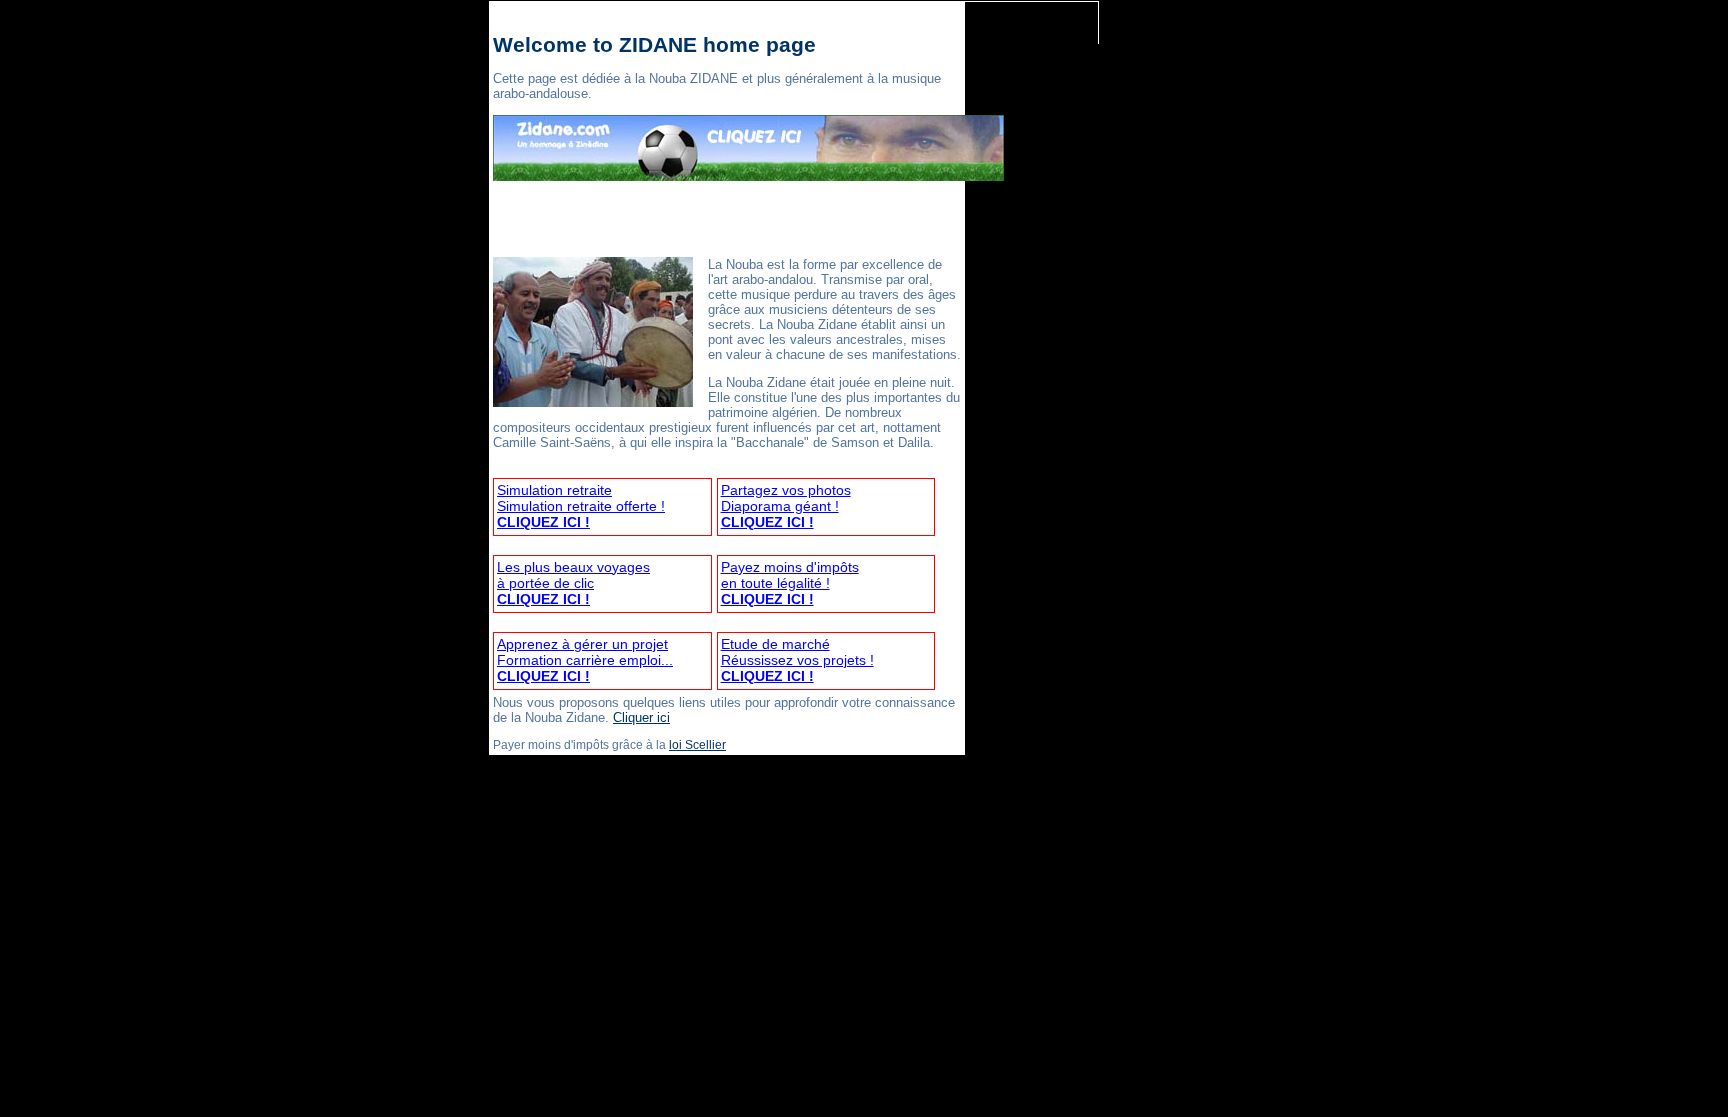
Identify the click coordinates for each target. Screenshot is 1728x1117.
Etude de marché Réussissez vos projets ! (797, 660)
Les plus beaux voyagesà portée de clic (573, 583)
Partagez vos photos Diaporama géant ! (786, 506)
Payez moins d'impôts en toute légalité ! (790, 583)
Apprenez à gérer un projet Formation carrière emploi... (585, 660)
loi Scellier (697, 745)
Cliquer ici (641, 717)
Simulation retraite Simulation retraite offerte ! (581, 506)
